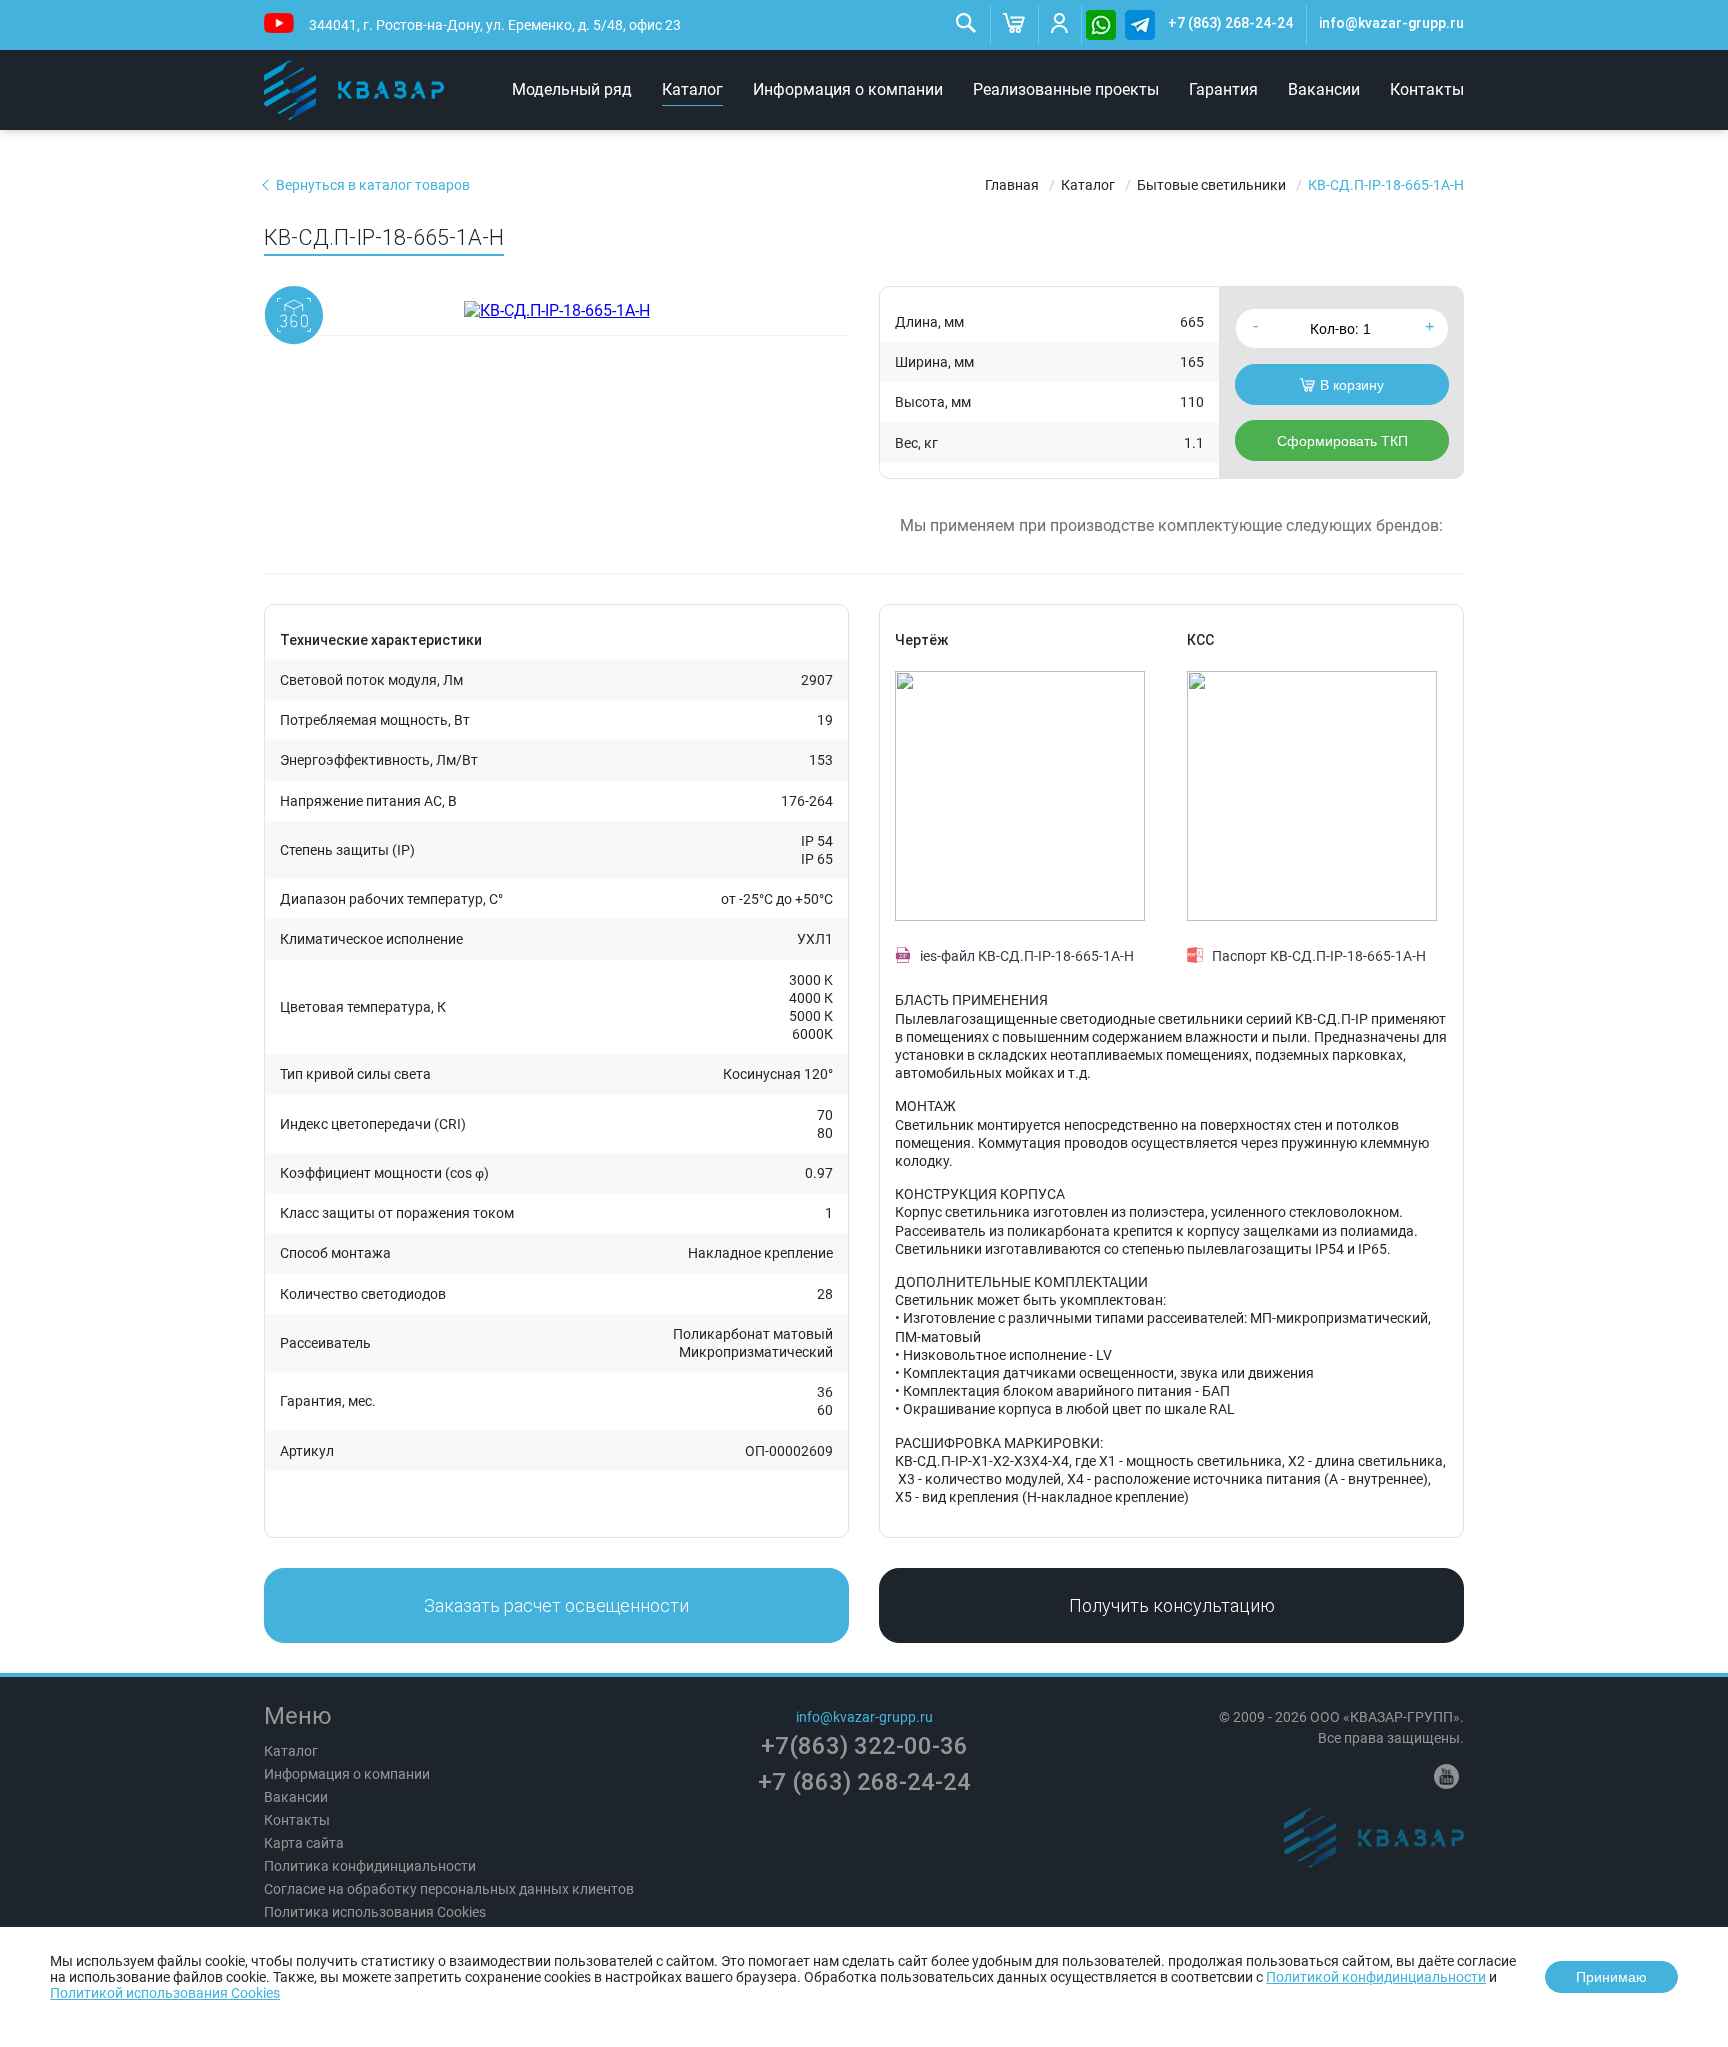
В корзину (1352, 385)
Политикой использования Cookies (165, 1993)
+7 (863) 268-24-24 (1230, 23)
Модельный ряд (572, 89)
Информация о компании (848, 89)
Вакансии (1324, 89)
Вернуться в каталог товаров (373, 185)
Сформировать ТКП (1342, 441)
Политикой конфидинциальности (1376, 1977)
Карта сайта (304, 1843)
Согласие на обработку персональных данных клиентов (449, 1889)
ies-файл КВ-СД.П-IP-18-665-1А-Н (1027, 956)
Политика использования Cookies (375, 1912)
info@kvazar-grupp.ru (1391, 23)
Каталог (692, 89)
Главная (1012, 185)
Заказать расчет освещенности (556, 1605)
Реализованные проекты (1066, 89)
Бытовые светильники (1211, 185)
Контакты (1427, 89)
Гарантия (1223, 89)
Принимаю (1611, 1977)
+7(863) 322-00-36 (864, 1746)
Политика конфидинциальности (370, 1866)
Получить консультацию (1172, 1605)
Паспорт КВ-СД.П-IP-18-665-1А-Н (1319, 956)
